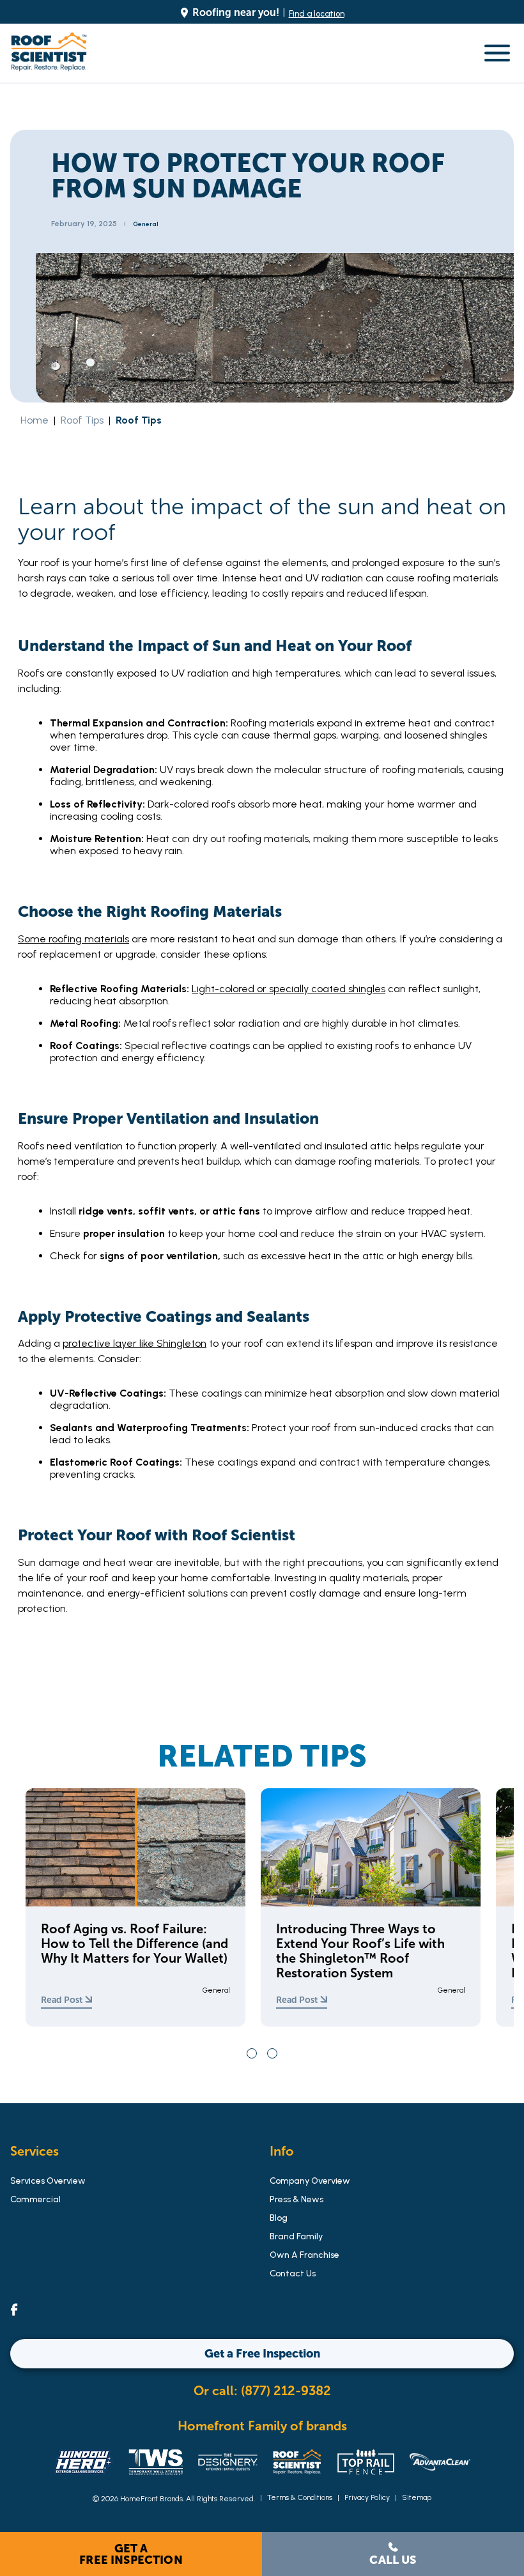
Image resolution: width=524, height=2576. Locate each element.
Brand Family (296, 2236)
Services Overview (48, 2181)
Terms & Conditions (300, 2497)
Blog (279, 2218)
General (146, 224)
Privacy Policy (367, 2497)
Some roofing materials (73, 939)
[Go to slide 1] (252, 2053)
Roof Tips (82, 420)
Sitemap (417, 2497)
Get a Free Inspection (131, 2554)
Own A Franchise (304, 2255)
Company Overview (310, 2181)
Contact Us (293, 2273)
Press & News (297, 2199)
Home (35, 420)
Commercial (35, 2199)
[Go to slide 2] (272, 2053)
